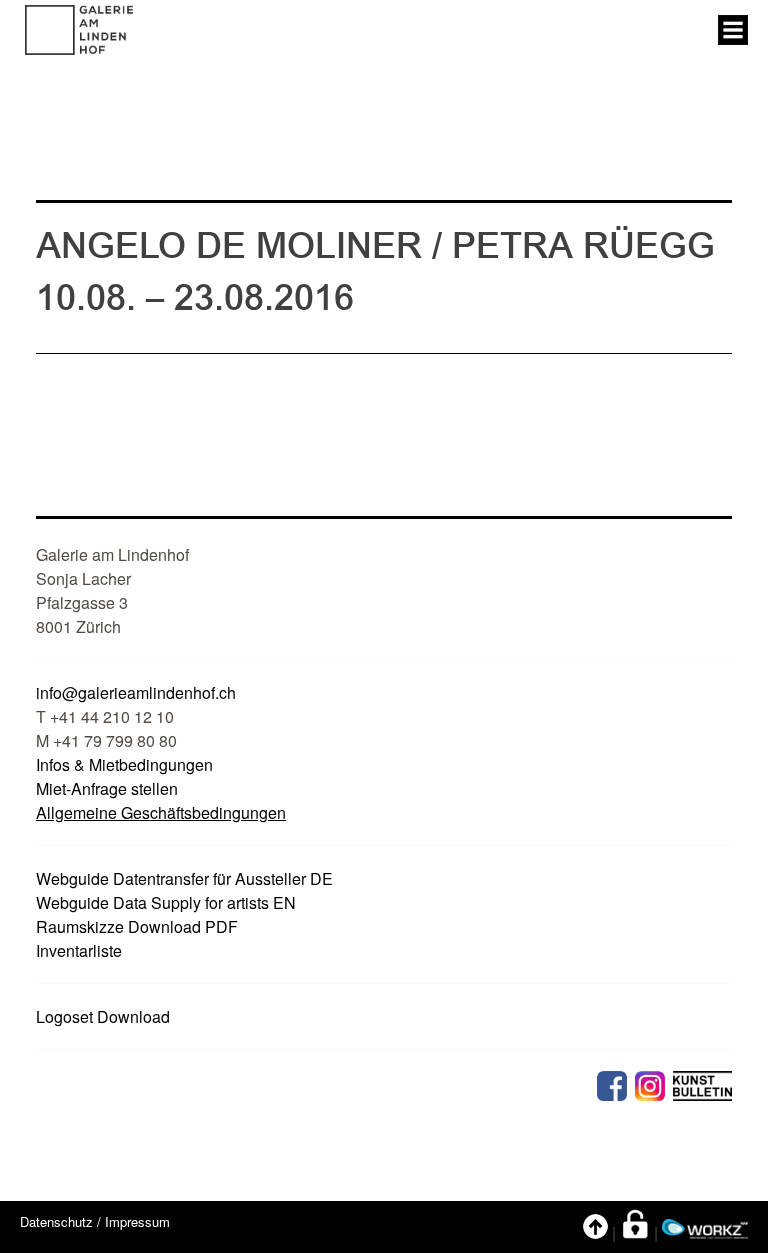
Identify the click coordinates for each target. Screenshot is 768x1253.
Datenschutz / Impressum (95, 1221)
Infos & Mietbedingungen (124, 764)
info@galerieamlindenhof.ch (136, 692)
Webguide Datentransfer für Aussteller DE (184, 878)
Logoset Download (103, 1016)
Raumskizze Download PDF (137, 926)
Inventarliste (79, 950)
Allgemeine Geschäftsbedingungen (161, 812)
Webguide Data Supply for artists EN (166, 902)
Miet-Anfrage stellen (107, 788)
